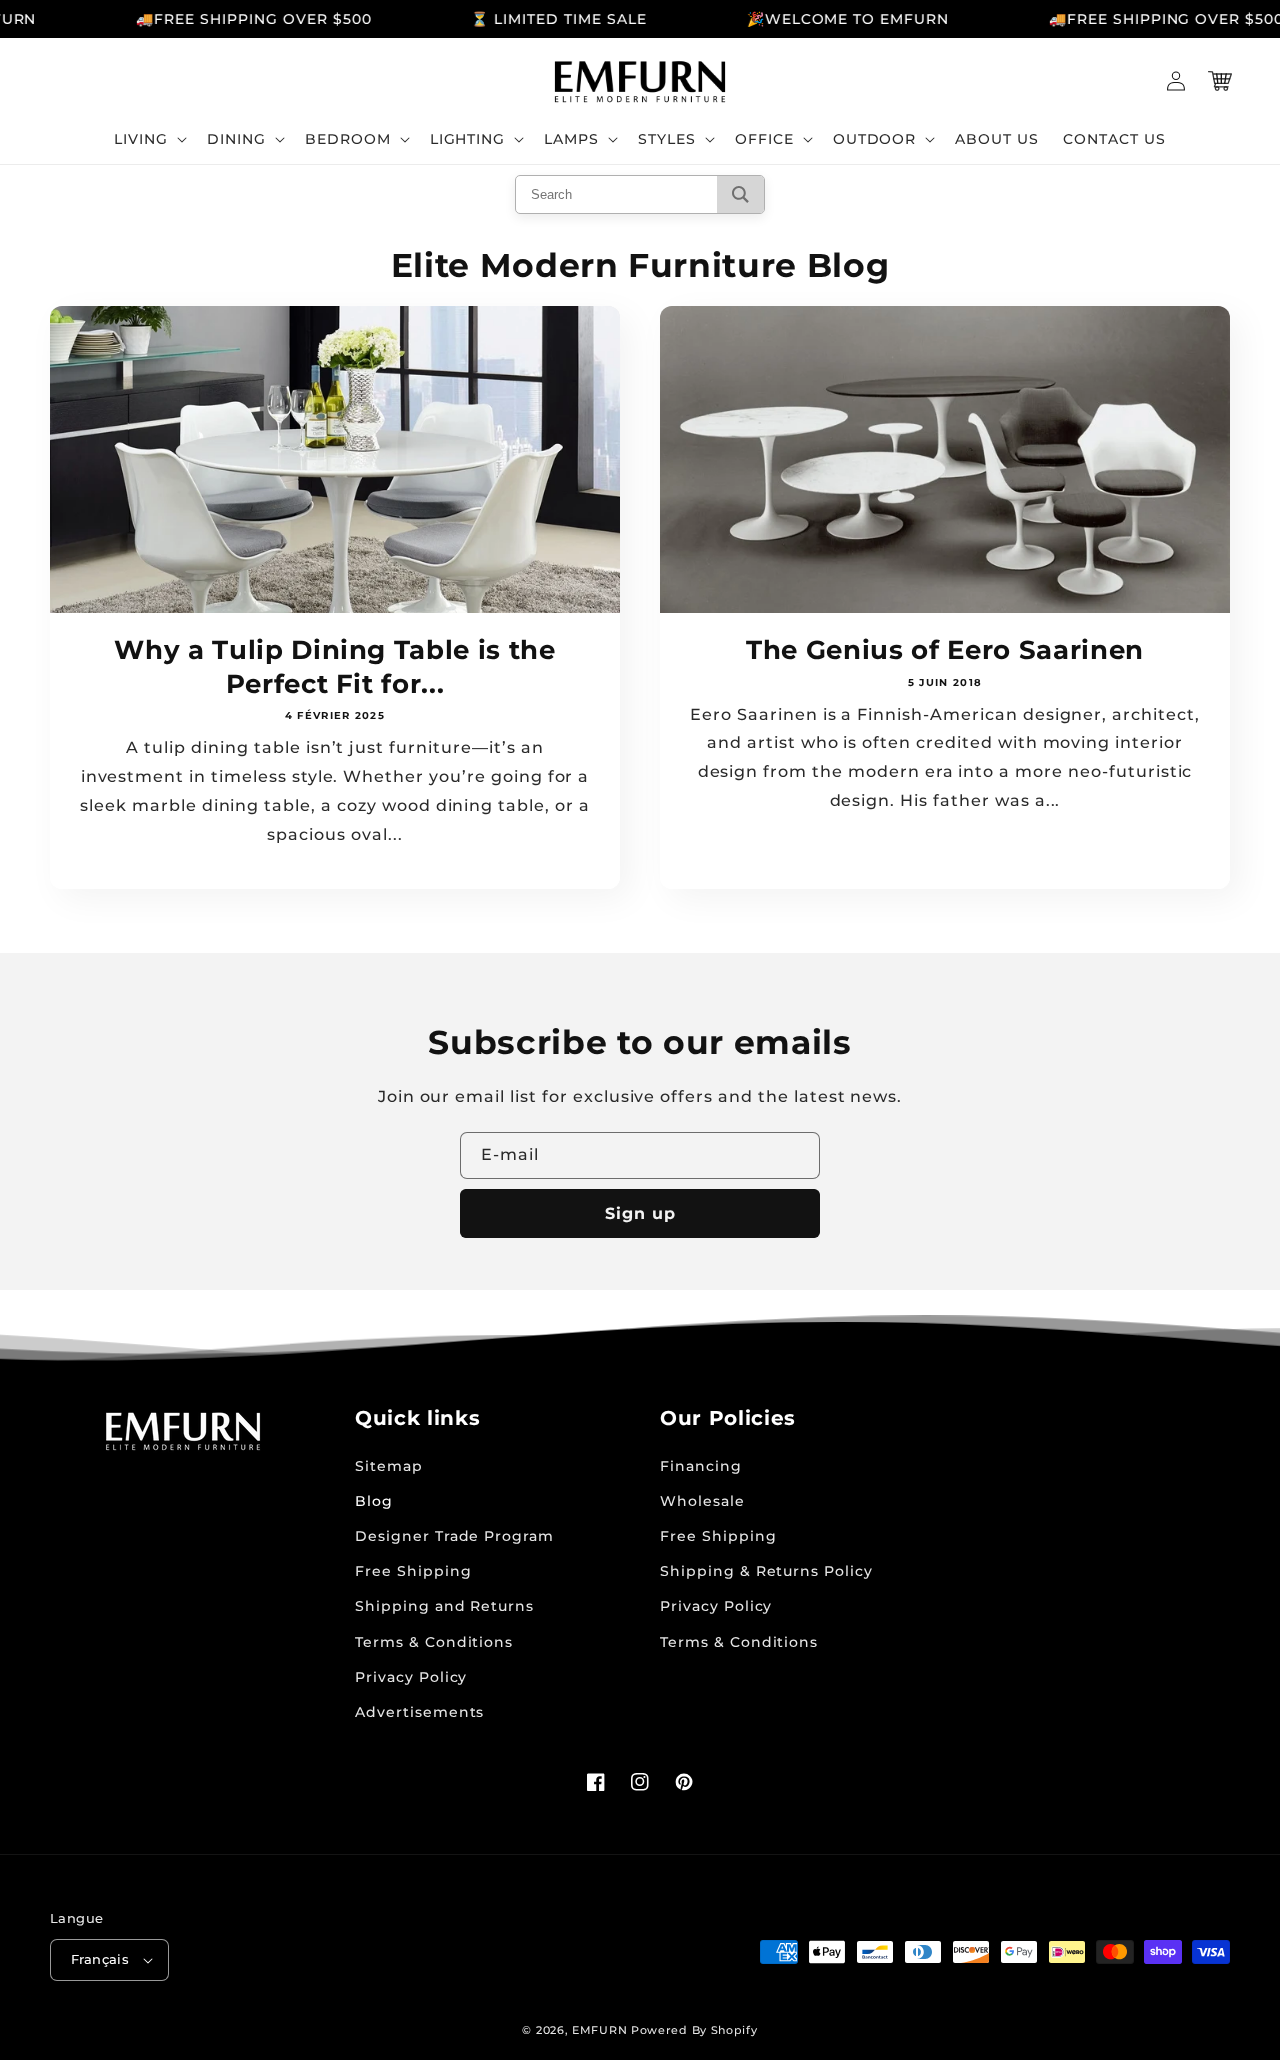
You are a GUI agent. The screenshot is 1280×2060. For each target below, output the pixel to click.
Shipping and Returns (444, 1606)
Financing (701, 1466)
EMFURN (599, 2030)
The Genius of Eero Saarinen (945, 649)
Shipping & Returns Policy (766, 1571)
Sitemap (389, 1466)
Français (100, 1959)
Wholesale (702, 1501)
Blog (374, 1501)
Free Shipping (413, 1571)
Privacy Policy (411, 1677)
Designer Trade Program (454, 1536)
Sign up (640, 1213)
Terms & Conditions (434, 1642)
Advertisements (419, 1712)
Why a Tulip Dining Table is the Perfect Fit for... (334, 666)
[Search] (740, 194)
